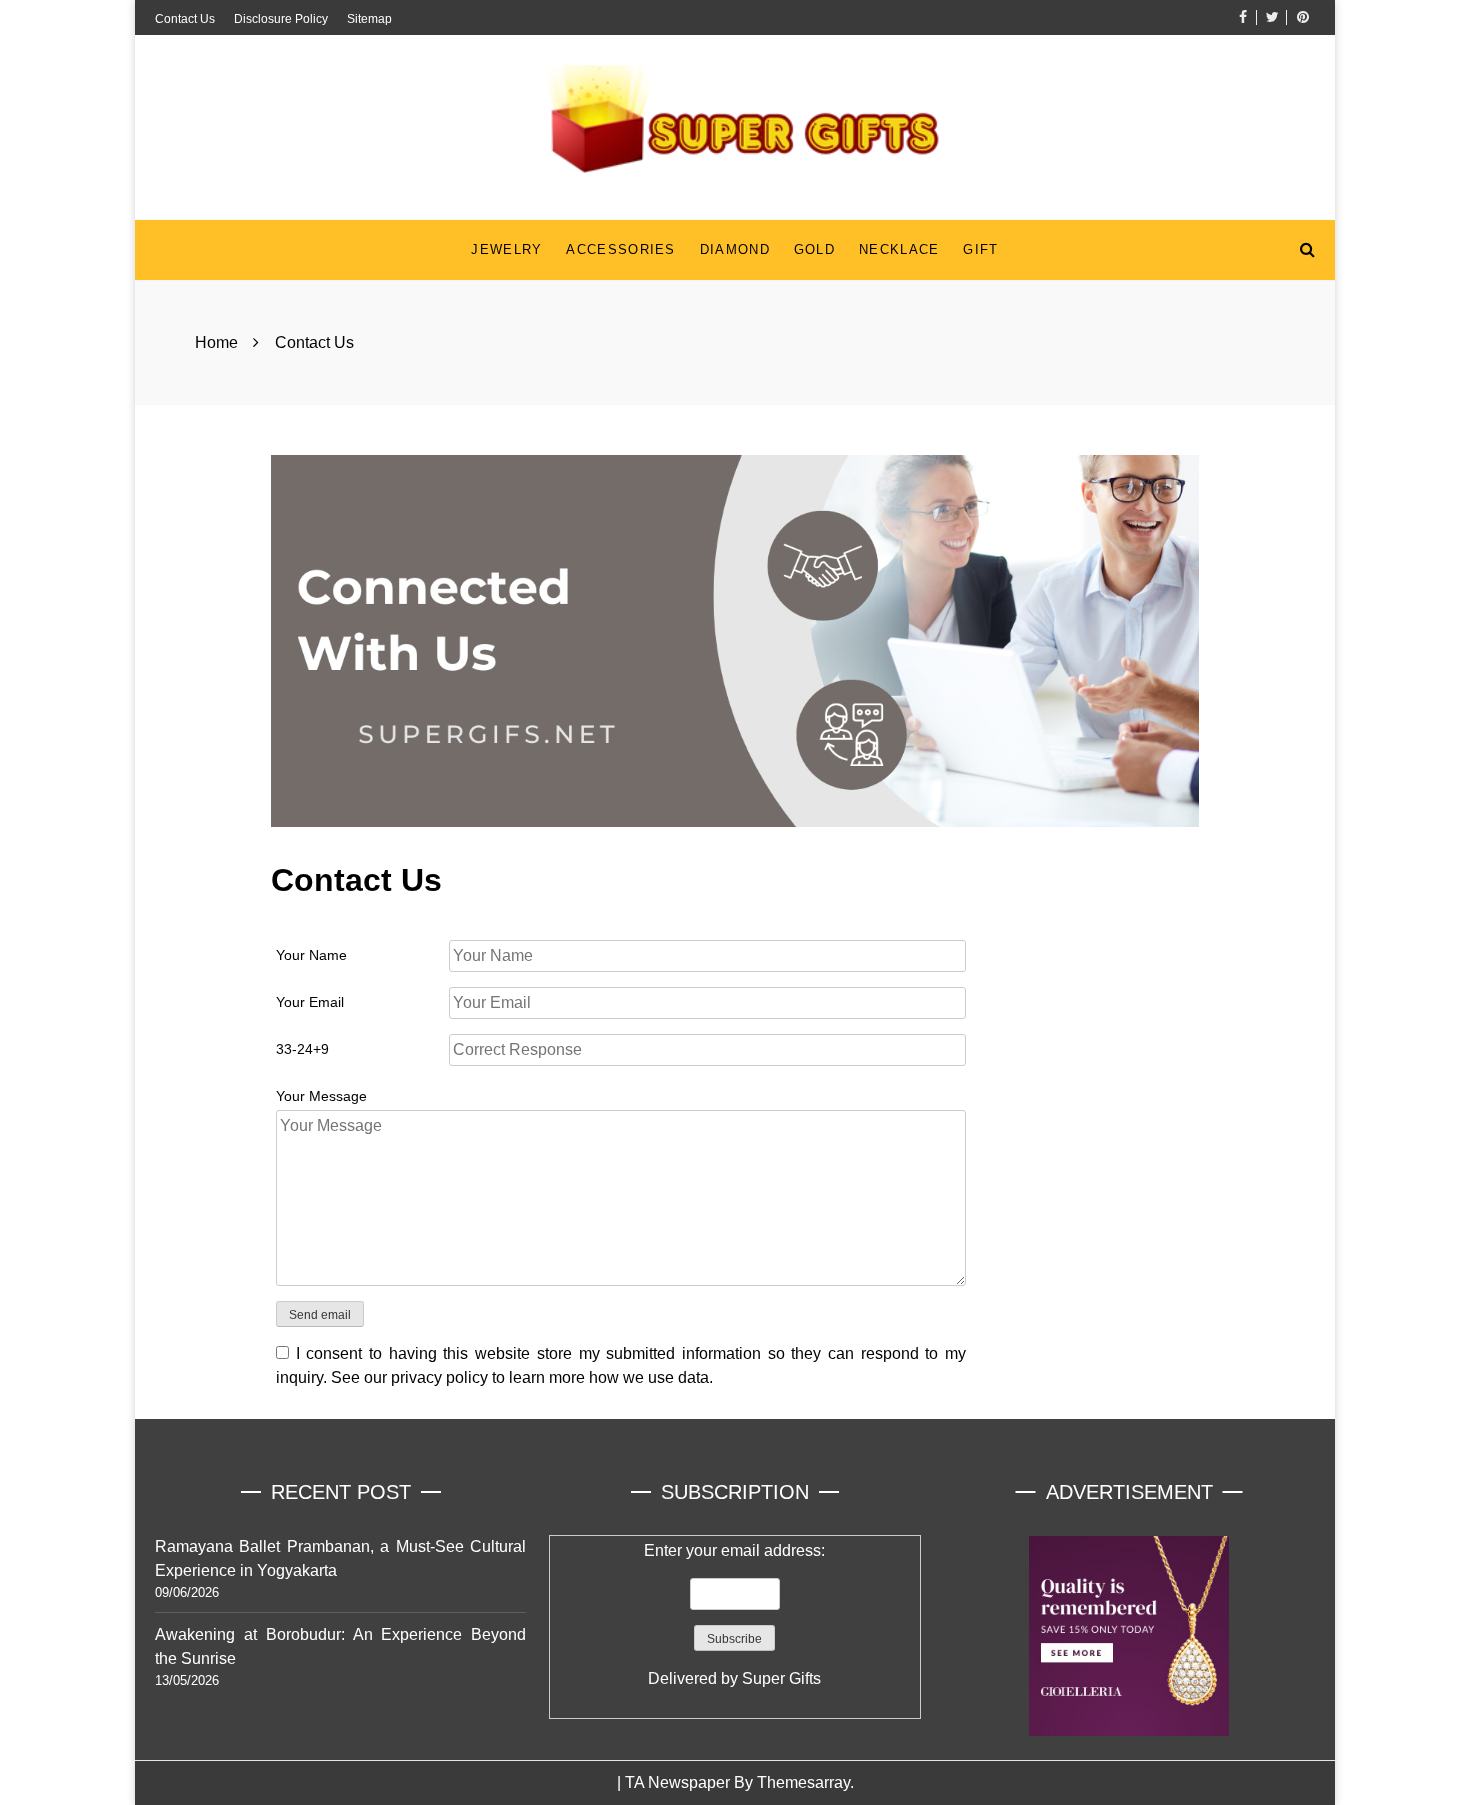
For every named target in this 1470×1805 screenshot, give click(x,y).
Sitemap (369, 19)
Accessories (620, 249)
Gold (814, 249)
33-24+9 (302, 1049)
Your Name (311, 955)
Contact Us (185, 19)
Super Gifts (781, 1678)
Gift (980, 249)
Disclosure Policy (281, 19)
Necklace (899, 249)
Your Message (321, 1096)
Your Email (310, 1002)
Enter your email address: (734, 1614)
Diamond (735, 249)
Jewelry (506, 249)
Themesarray (803, 1782)
